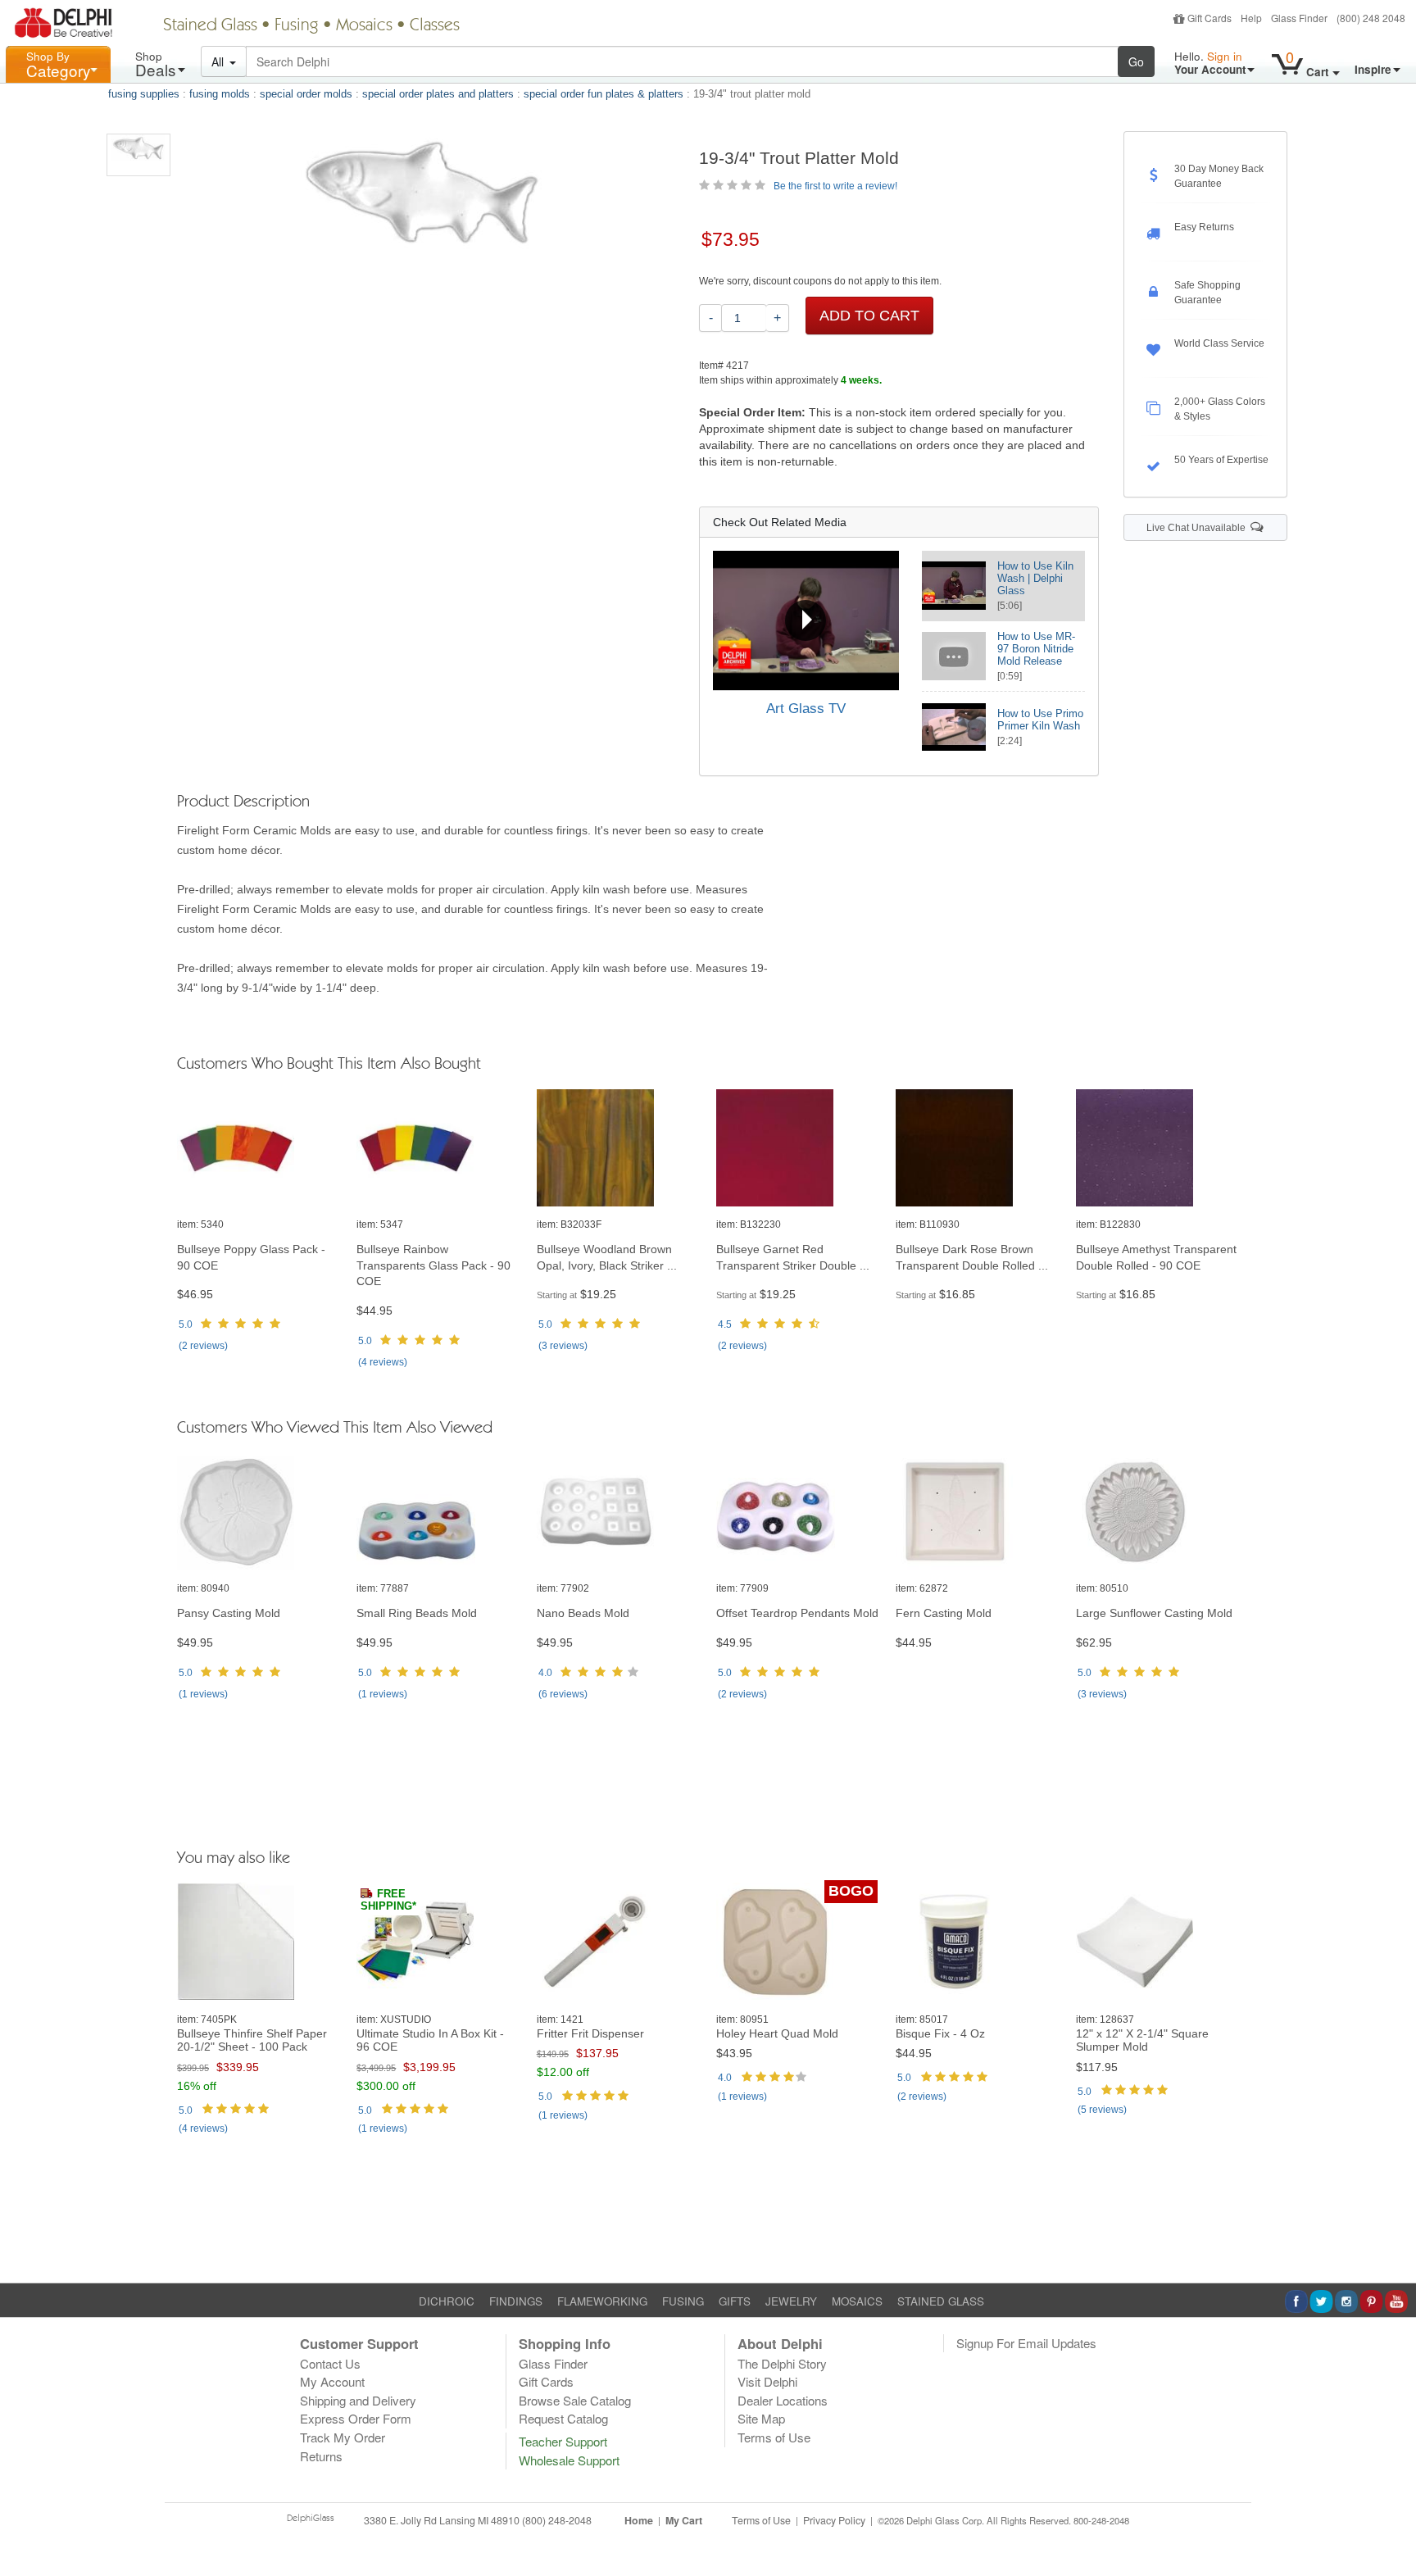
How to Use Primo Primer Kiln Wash (1040, 720)
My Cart (684, 2520)
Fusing (297, 26)
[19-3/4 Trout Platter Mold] (138, 155)
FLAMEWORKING (602, 2301)
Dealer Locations (783, 2400)
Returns (321, 2456)
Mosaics (364, 26)
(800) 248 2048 (1371, 18)
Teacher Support (563, 2441)
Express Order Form (356, 2418)
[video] (806, 620)
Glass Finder (1299, 18)
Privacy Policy (834, 2520)
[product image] (259, 1149)
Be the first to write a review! (835, 186)
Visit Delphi (767, 2381)
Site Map (761, 2418)
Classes (435, 26)
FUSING (683, 2301)
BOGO (851, 1891)
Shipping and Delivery (358, 2400)
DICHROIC (447, 2301)
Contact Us (330, 2363)
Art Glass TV (806, 709)
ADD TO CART (869, 316)
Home (639, 2520)
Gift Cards (1209, 18)
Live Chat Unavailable (1198, 528)
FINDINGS (516, 2301)
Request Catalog (563, 2418)
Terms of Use (774, 2437)
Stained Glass (210, 26)
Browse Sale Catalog (575, 2400)
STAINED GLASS (941, 2301)
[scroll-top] (1391, 2529)
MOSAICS (857, 2301)
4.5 (725, 1324)
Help (1251, 18)
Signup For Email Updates (1026, 2343)
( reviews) (203, 1346)
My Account (332, 2381)
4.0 (545, 1673)
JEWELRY (791, 2301)
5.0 (186, 1324)
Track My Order (343, 2437)
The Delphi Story (782, 2363)
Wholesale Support (569, 2460)
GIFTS (735, 2301)
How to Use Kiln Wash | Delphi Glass (1035, 578)
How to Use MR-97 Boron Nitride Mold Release (1036, 649)
